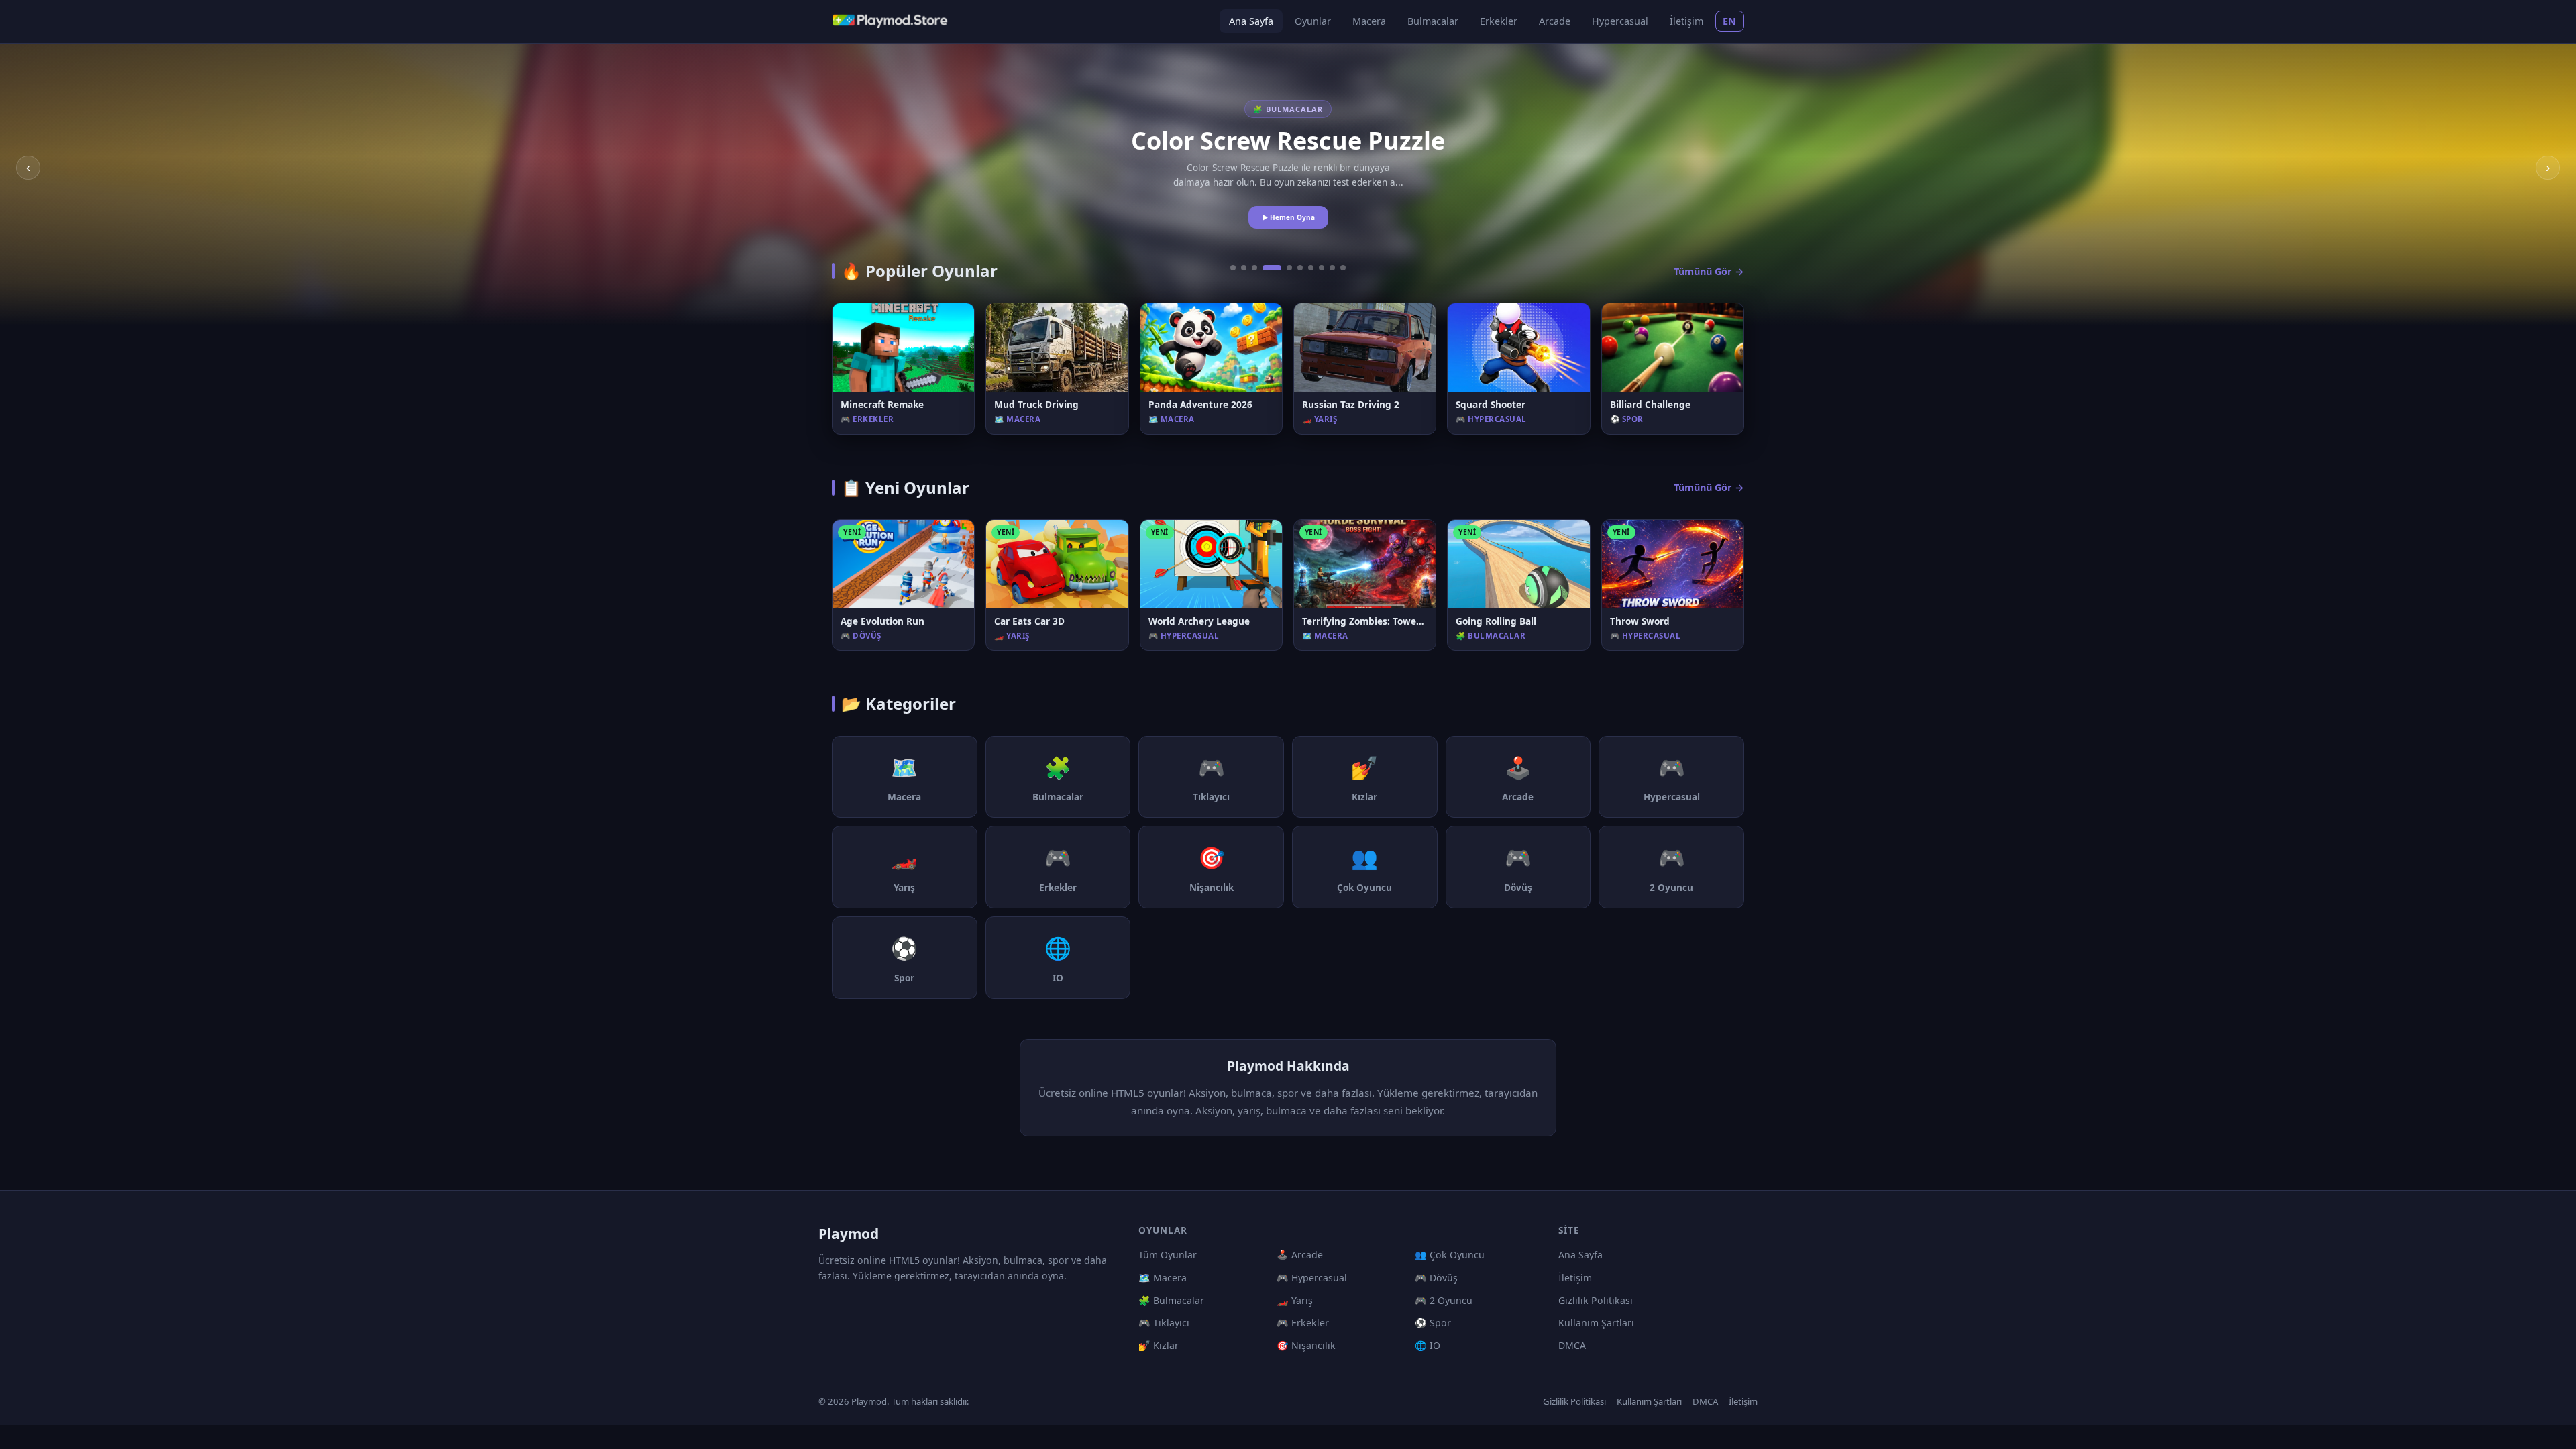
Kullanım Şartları (1596, 1323)
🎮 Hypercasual (1312, 1278)
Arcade (1555, 21)
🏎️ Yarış (1295, 1300)
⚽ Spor (1433, 1323)
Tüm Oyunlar (1168, 1255)
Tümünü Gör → (1709, 271)
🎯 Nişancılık (1306, 1345)
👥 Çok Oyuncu (1450, 1255)
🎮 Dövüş (1436, 1278)
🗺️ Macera (1163, 1278)
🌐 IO (1428, 1345)
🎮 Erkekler (1303, 1323)
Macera (1369, 21)
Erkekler (1499, 21)
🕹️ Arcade (1300, 1255)
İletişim (1686, 21)
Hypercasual (1620, 21)
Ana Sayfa (1251, 21)
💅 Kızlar (1159, 1345)
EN (1730, 21)
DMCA (1572, 1345)
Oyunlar (1313, 21)
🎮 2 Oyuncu (1444, 1300)
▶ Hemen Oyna (1288, 217)
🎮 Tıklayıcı (1164, 1323)
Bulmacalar (1433, 21)
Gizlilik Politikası (1596, 1300)
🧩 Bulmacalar (1171, 1300)
